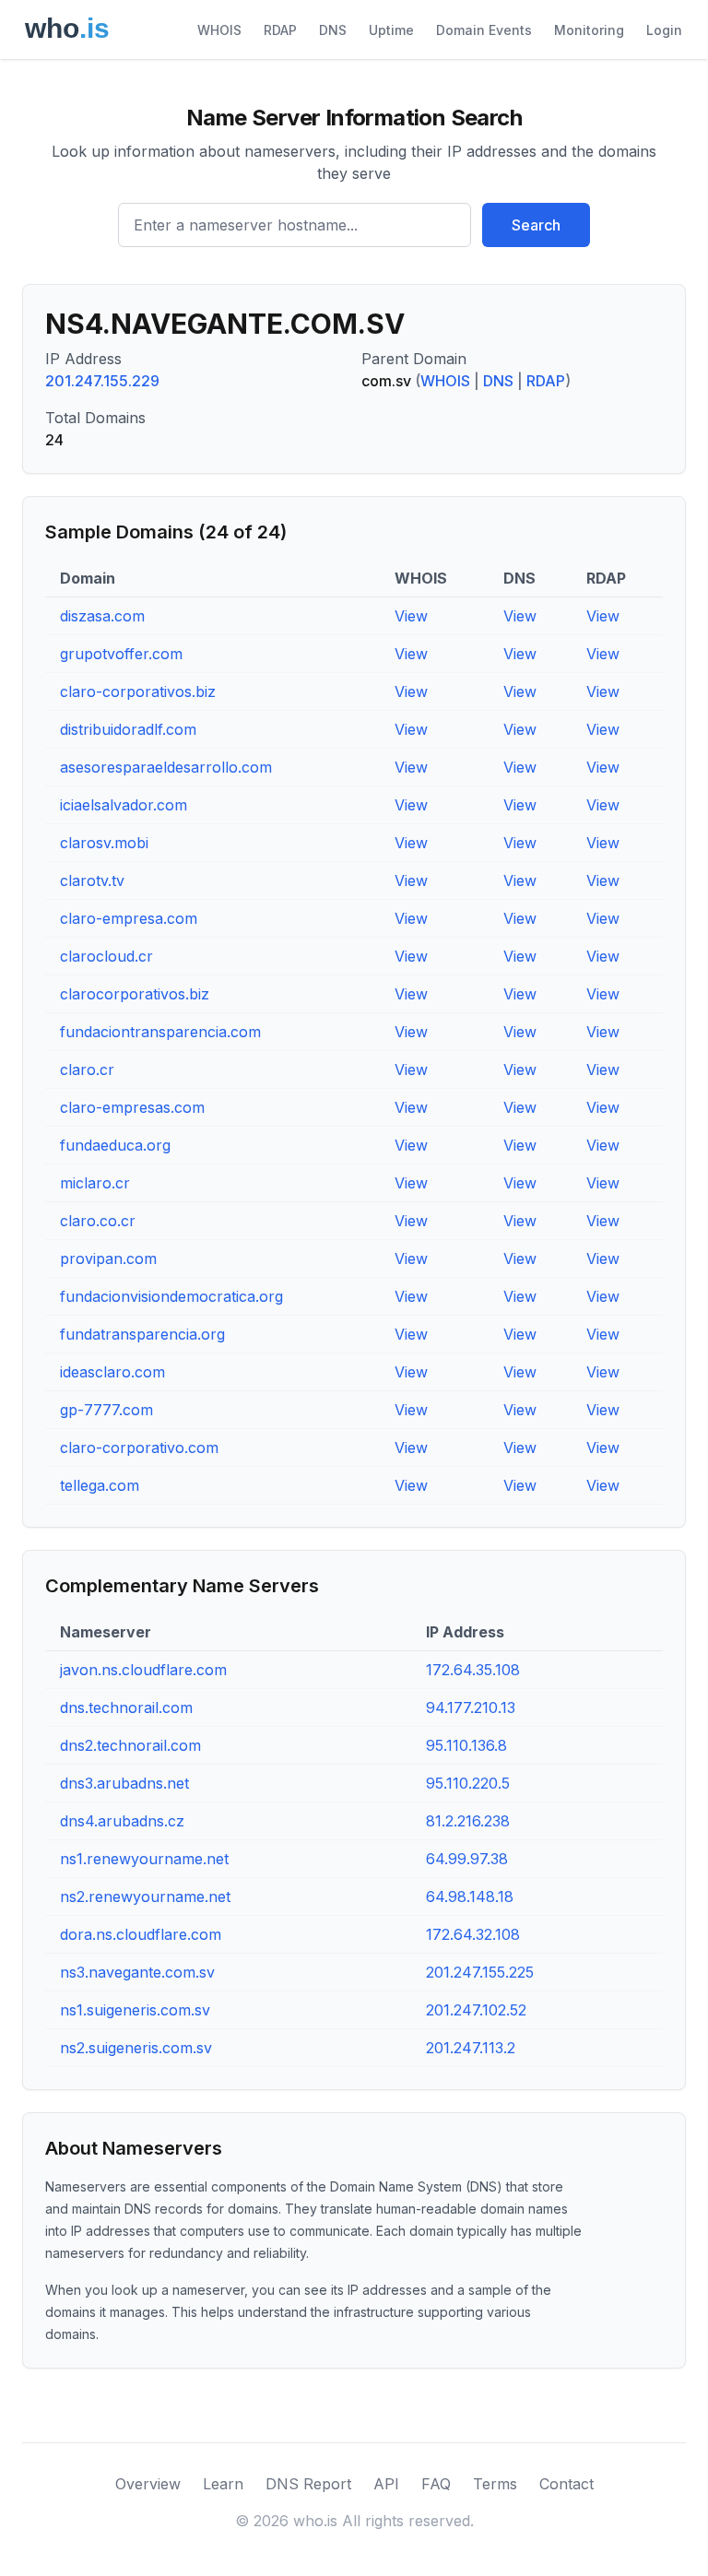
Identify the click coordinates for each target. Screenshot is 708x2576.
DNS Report (308, 2484)
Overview (148, 2484)
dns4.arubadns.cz (122, 1821)
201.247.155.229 (102, 381)
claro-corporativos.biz (138, 691)
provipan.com (108, 1258)
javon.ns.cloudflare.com (143, 1670)
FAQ (436, 2484)
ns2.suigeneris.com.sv (136, 2048)
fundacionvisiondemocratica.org (171, 1296)
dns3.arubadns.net (124, 1783)
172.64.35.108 (473, 1670)
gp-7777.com (106, 1410)
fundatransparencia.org (142, 1334)
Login (664, 30)
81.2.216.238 (468, 1821)
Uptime (391, 30)
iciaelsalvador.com (124, 805)
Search (536, 225)
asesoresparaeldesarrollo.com (166, 767)
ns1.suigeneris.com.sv (135, 2010)
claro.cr (87, 1069)
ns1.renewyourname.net (144, 1859)
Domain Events (484, 30)
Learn (223, 2484)
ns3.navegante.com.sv (137, 1972)
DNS (333, 30)
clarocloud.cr (106, 956)
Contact (566, 2484)
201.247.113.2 (471, 2048)
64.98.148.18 (470, 1897)
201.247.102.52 (476, 2010)
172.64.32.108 (473, 1934)
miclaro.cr (95, 1183)
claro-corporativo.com (139, 1448)
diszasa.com (102, 616)
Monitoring (589, 30)
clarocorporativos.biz (135, 994)
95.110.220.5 (468, 1783)
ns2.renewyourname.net (145, 1897)
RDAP (280, 30)
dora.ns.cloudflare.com (141, 1934)
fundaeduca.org (115, 1145)
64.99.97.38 (467, 1859)
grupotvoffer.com (121, 654)
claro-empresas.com (132, 1107)
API (386, 2484)
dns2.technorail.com (130, 1745)
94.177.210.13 (471, 1707)
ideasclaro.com (112, 1372)
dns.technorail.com (126, 1707)
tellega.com (100, 1485)
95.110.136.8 (466, 1745)
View (411, 616)
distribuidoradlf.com (128, 729)
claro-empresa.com (129, 918)
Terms (495, 2484)
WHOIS (219, 30)
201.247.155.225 (480, 1972)
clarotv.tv (92, 880)
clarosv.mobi (104, 843)
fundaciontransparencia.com (160, 1032)
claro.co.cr (98, 1221)
